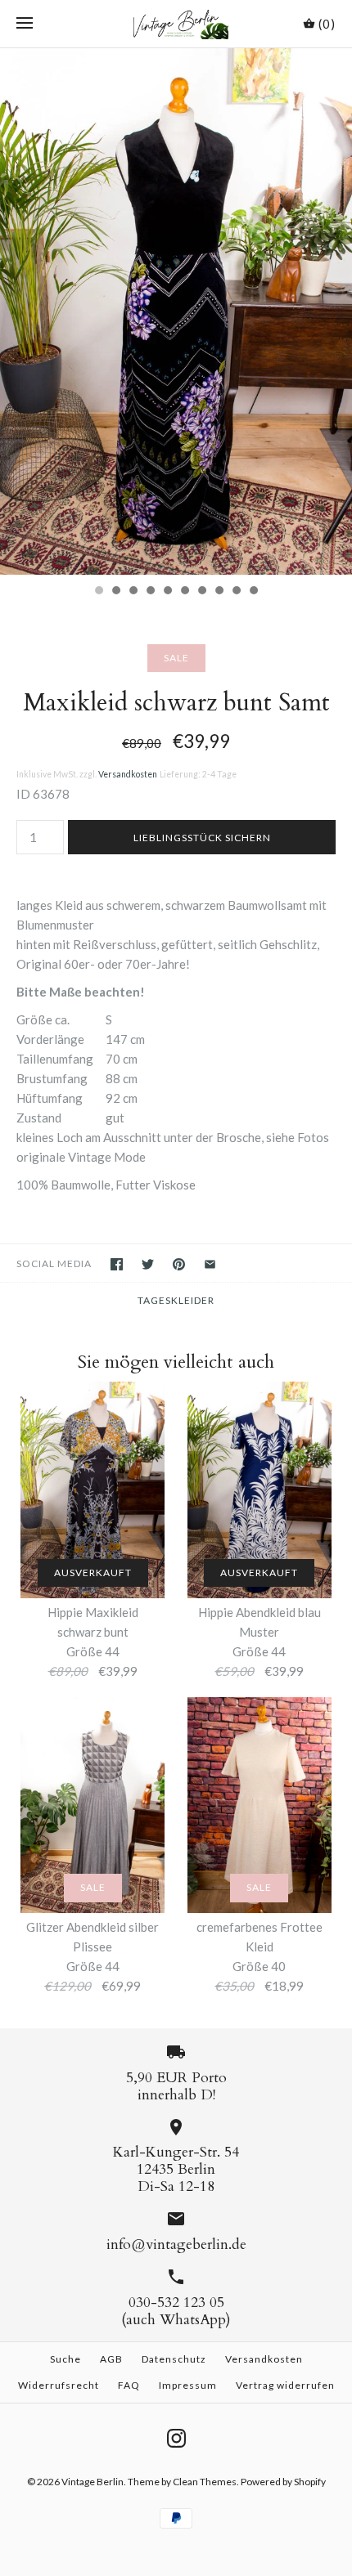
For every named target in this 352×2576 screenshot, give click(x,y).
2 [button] (115, 592)
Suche (65, 2359)
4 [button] (150, 592)
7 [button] (201, 592)
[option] (176, 312)
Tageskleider (176, 1300)
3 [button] (133, 592)
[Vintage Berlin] (176, 24)
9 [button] (236, 592)
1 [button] (98, 592)
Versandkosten (128, 774)
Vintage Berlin (93, 2482)
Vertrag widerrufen (285, 2385)
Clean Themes (205, 2482)
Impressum (188, 2385)
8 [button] (219, 592)
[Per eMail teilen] (210, 1264)
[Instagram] (176, 2438)
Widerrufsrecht (59, 2385)
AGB (111, 2359)
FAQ (129, 2385)
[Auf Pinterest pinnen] (179, 1264)
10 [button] (253, 592)
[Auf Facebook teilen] (117, 1264)
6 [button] (184, 592)
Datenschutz (174, 2359)
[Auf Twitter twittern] (148, 1264)
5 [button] (167, 592)
